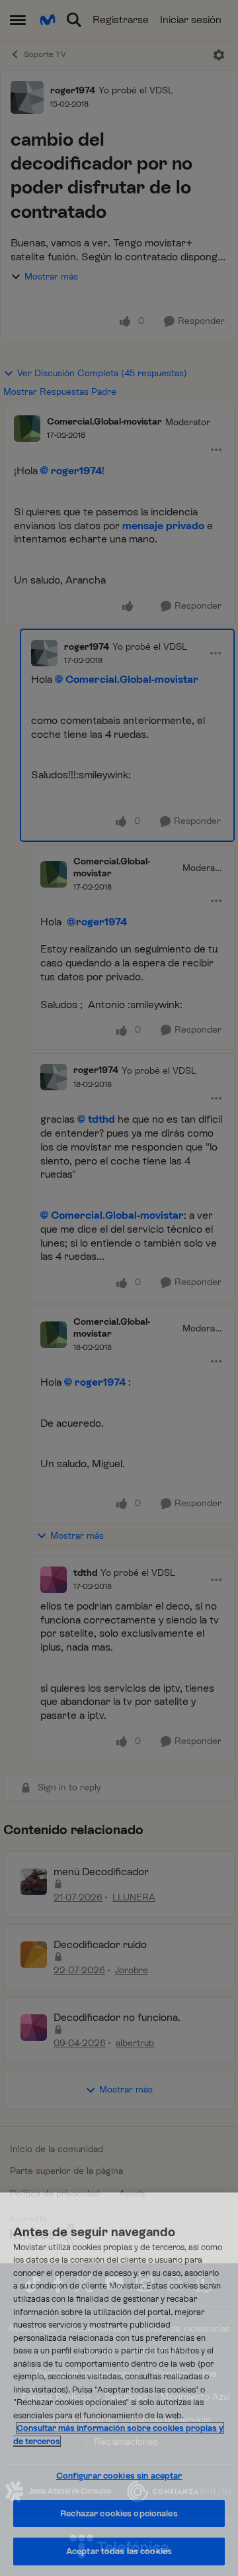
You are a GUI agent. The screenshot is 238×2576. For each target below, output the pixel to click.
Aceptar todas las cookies (119, 2551)
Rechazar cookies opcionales (119, 2513)
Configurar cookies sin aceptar (119, 2476)
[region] (119, 2384)
